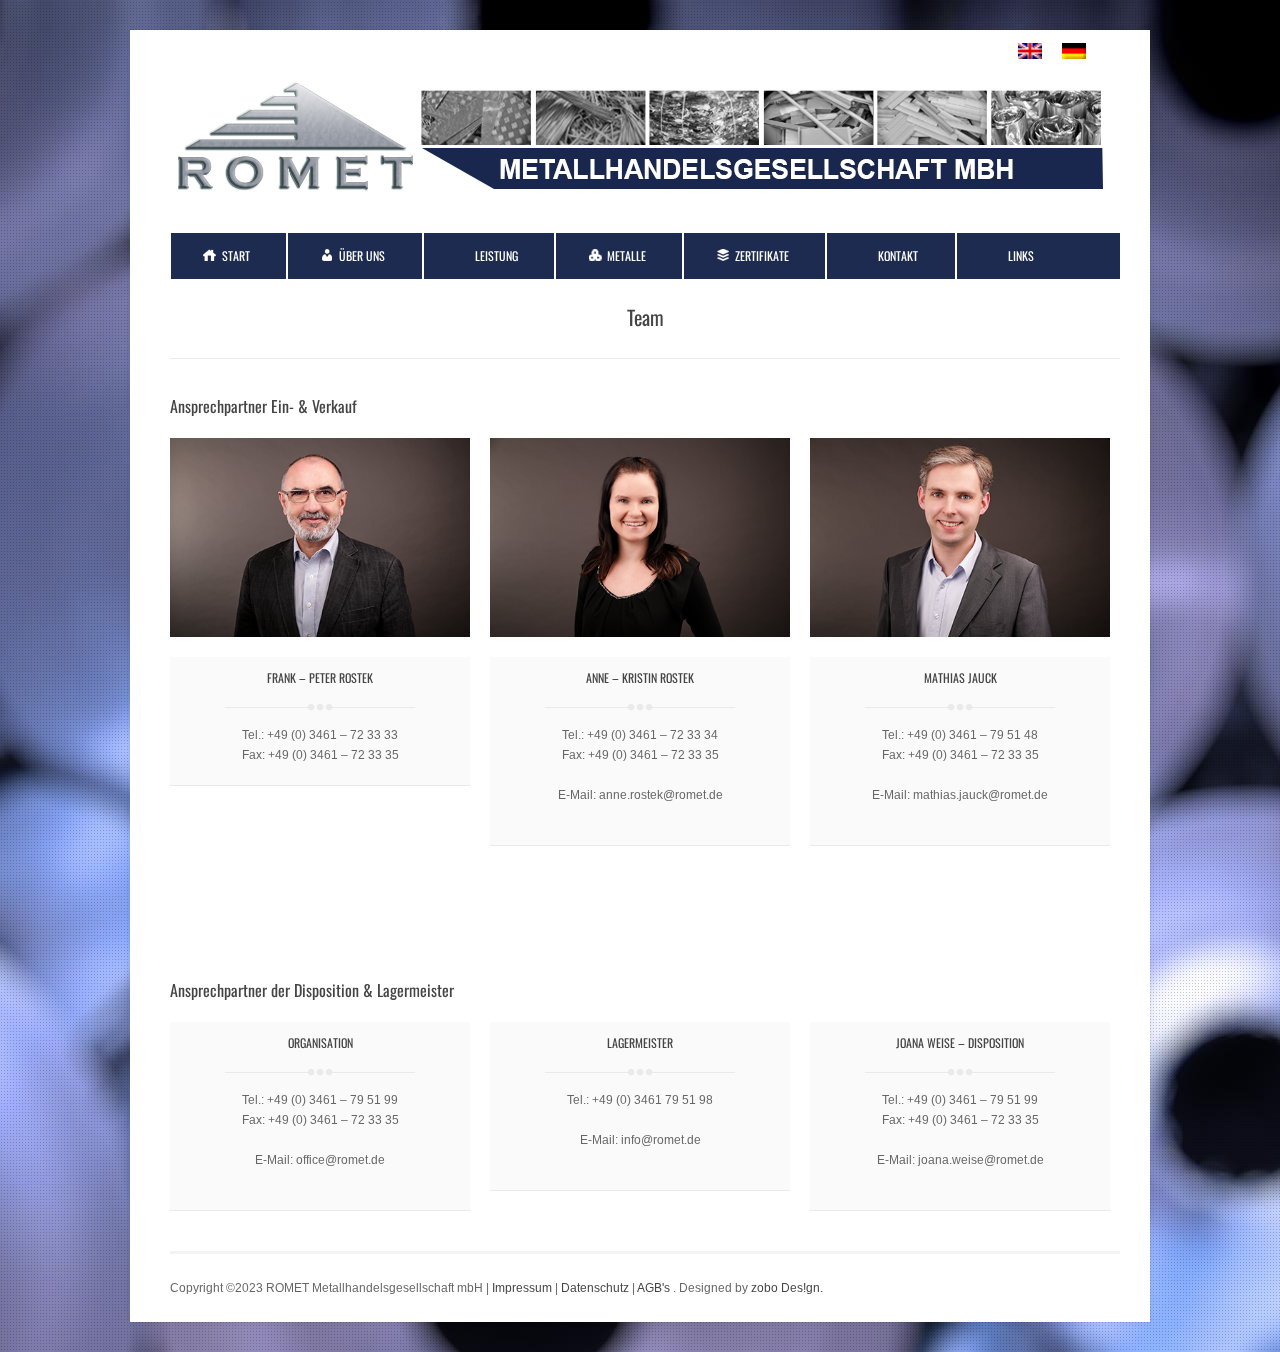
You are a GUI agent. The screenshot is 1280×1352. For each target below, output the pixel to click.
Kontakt (898, 255)
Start (236, 255)
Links (1021, 255)
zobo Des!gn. (787, 1288)
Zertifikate (762, 255)
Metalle (626, 255)
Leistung (496, 255)
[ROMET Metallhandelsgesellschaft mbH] (640, 196)
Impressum (522, 1288)
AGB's (653, 1288)
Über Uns (362, 255)
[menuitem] (1030, 51)
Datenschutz (595, 1288)
